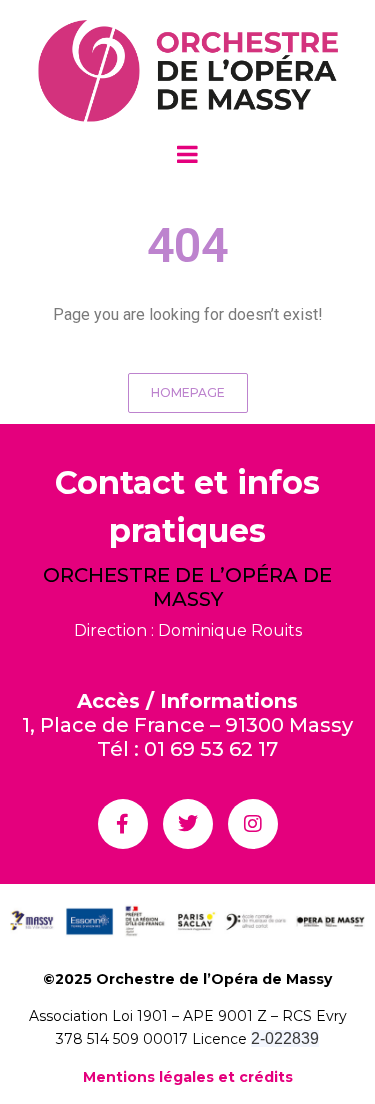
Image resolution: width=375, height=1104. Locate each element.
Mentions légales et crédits (188, 1077)
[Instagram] (253, 824)
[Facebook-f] (123, 824)
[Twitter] (188, 824)
